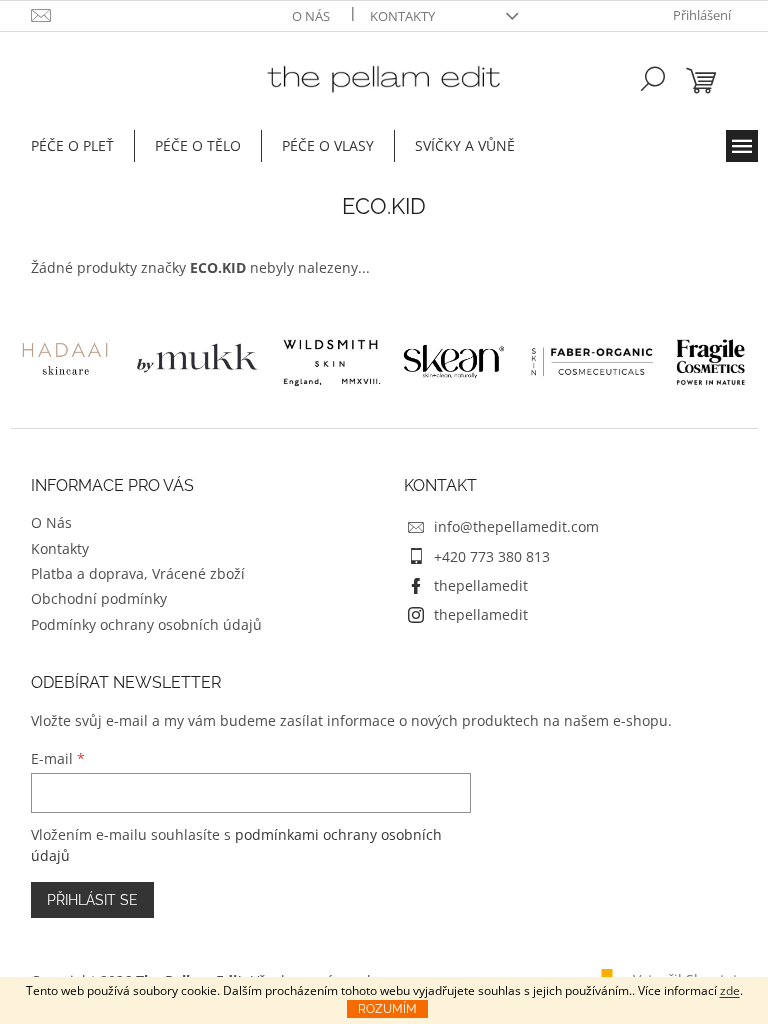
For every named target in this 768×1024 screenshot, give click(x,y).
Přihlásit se (92, 900)
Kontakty (402, 16)
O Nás (311, 16)
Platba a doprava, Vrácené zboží (138, 573)
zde (730, 990)
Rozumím (387, 1009)
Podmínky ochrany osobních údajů (146, 624)
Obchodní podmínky (99, 598)
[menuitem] (72, 146)
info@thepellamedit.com (516, 526)
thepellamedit (481, 585)
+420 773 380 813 (492, 556)
